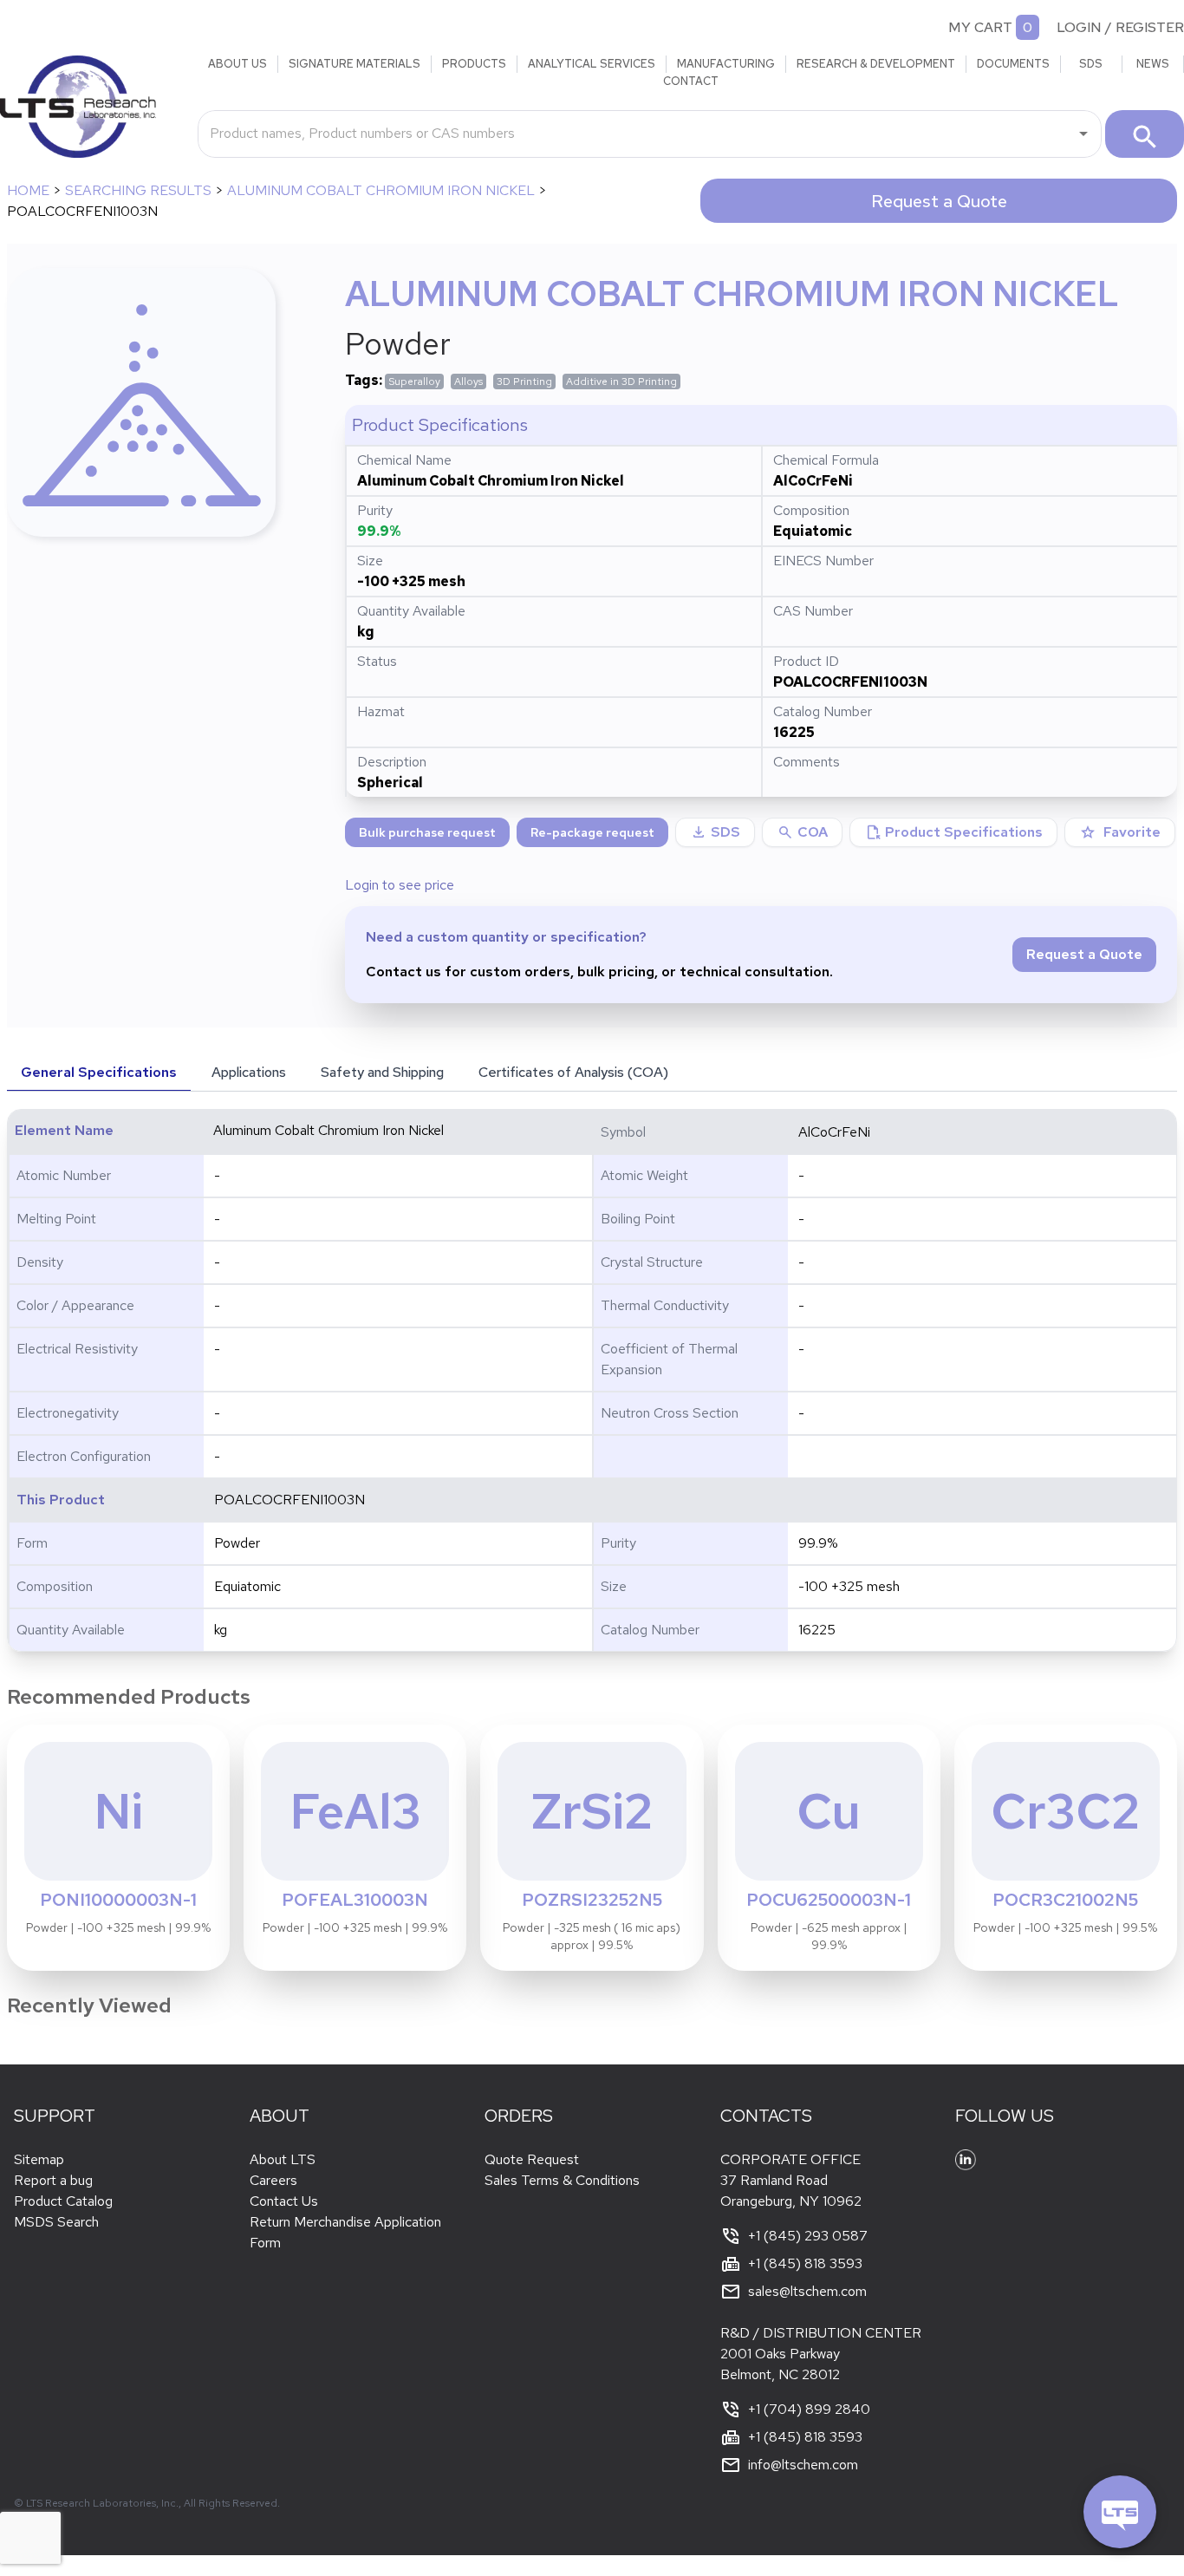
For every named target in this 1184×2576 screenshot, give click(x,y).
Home (28, 190)
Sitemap (39, 2159)
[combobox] (637, 134)
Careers (273, 2180)
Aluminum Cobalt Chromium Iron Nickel (381, 190)
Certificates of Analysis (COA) (573, 1072)
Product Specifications (953, 832)
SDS (1091, 64)
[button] (802, 832)
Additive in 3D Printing (621, 382)
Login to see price (400, 885)
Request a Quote (939, 201)
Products (474, 64)
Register (1150, 27)
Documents (1013, 64)
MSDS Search (56, 2222)
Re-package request (592, 832)
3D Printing (524, 382)
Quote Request (532, 2159)
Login (1079, 27)
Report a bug (53, 2180)
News (1153, 64)
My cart (980, 27)
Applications (249, 1072)
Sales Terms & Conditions (562, 2180)
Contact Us (284, 2201)
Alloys (468, 382)
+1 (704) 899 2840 (809, 2409)
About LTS (283, 2159)
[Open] (1083, 134)
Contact (691, 81)
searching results (138, 190)
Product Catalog (63, 2201)
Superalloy (414, 382)
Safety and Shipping (382, 1072)
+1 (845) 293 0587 (808, 2236)
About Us (237, 64)
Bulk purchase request (427, 832)
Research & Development (876, 64)
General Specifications (99, 1072)
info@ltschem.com (803, 2465)
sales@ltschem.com (807, 2291)
